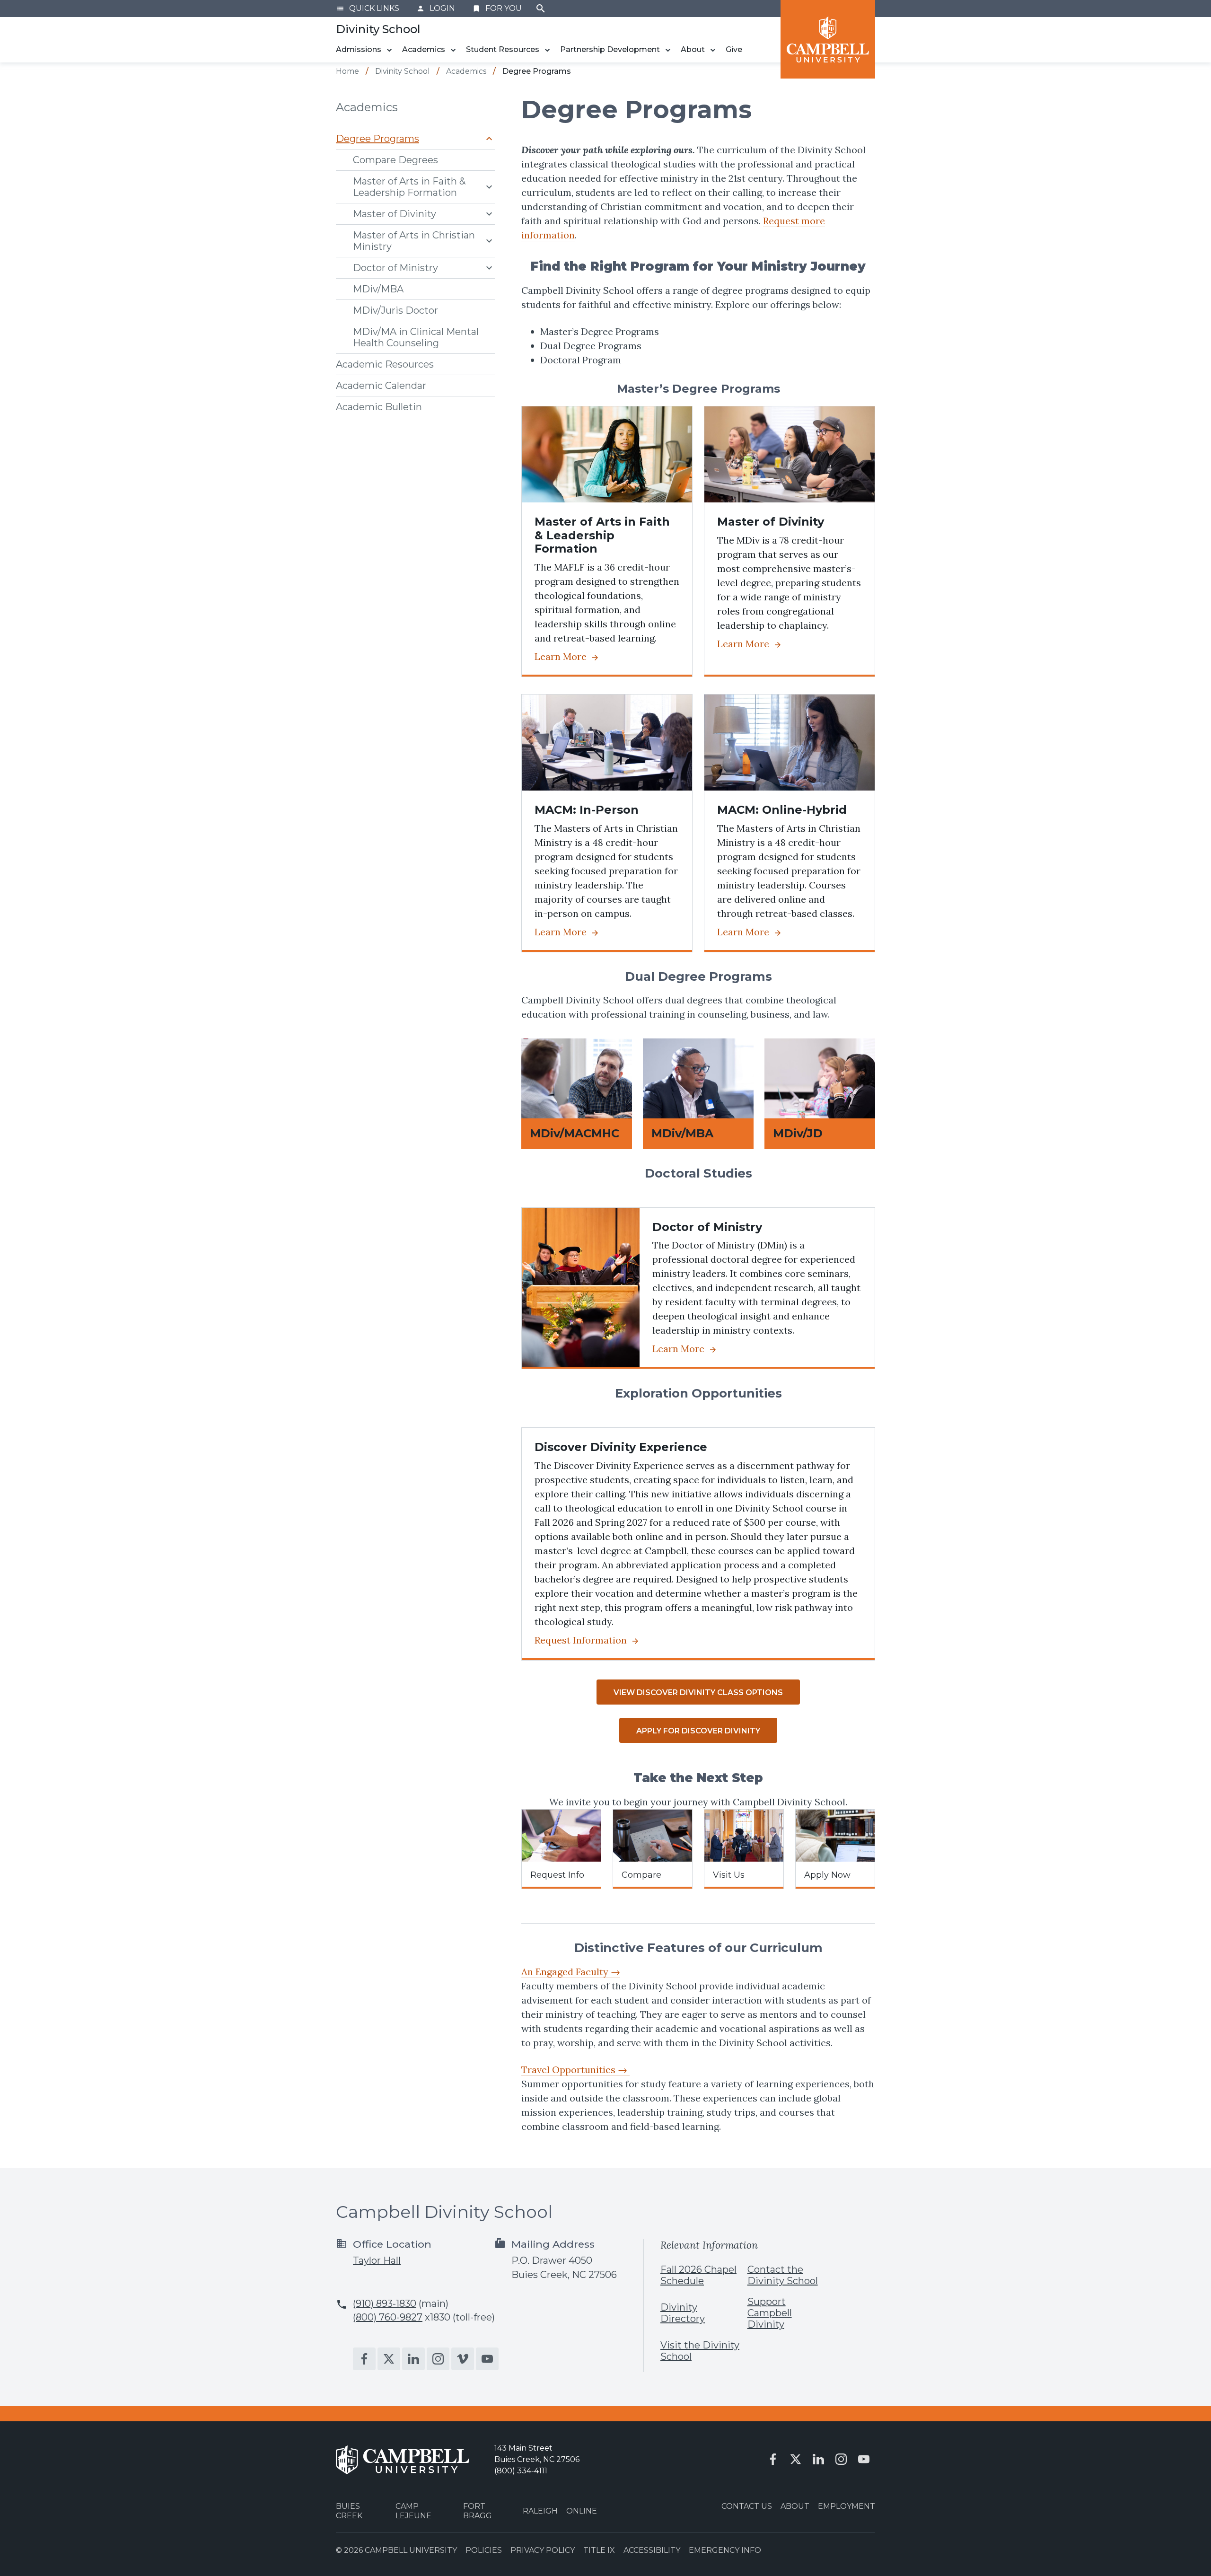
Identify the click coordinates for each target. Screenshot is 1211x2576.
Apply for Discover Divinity (698, 1731)
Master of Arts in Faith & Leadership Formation (409, 187)
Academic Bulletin (379, 407)
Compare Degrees (395, 160)
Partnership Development (610, 49)
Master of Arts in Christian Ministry (414, 241)
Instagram (438, 2359)
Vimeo (463, 2359)
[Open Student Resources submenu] (547, 50)
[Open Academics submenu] (453, 50)
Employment (847, 2506)
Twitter (389, 2359)
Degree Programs (377, 139)
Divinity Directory (683, 2313)
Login (436, 8)
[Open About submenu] (713, 50)
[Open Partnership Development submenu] (668, 50)
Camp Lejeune (413, 2511)
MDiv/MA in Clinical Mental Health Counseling (416, 337)
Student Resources (503, 49)
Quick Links (368, 8)
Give (734, 49)
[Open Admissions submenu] (389, 50)
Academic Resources (385, 364)
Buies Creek (349, 2511)
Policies (484, 2550)
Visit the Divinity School (700, 2351)
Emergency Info (725, 2550)
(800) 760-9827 (388, 2317)
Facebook (364, 2359)
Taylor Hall (377, 2260)
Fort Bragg (478, 2511)
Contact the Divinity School (783, 2275)
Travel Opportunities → (575, 2070)
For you (497, 8)
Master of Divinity (395, 214)
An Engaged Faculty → (571, 1972)
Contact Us (747, 2506)
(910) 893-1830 (385, 2303)
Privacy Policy (543, 2550)
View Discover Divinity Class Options (698, 1692)
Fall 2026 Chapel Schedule (698, 2275)
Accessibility (652, 2550)
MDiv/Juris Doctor (395, 310)
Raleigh (540, 2511)
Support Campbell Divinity (770, 2313)
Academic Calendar (381, 386)
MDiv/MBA (378, 289)
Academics (424, 49)
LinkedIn (413, 2359)
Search (541, 9)
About (693, 49)
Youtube (487, 2359)
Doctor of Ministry (395, 268)
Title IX (599, 2550)
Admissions (359, 49)
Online (582, 2511)
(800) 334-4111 (521, 2471)
